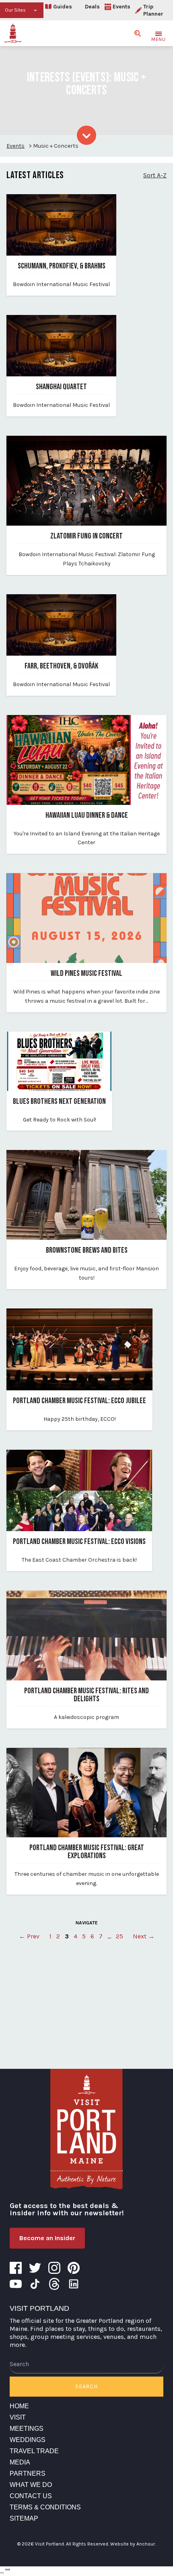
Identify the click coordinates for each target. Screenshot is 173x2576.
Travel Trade (34, 2451)
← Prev (29, 1936)
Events (122, 7)
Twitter (35, 2268)
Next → (144, 1936)
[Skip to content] (86, 135)
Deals (92, 7)
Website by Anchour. (133, 2544)
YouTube (16, 2284)
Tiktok (35, 2284)
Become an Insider (47, 2238)
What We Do (31, 2485)
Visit (18, 2417)
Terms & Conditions (45, 2507)
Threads (54, 2284)
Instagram (54, 2268)
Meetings (27, 2429)
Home (19, 2406)
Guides (63, 7)
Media (20, 2462)
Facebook (16, 2268)
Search (86, 2386)
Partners (28, 2473)
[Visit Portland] (13, 33)
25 (119, 1936)
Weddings (28, 2440)
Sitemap (24, 2518)
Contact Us (31, 2496)
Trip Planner (153, 10)
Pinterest (74, 2268)
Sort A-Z (155, 175)
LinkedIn (74, 2284)
